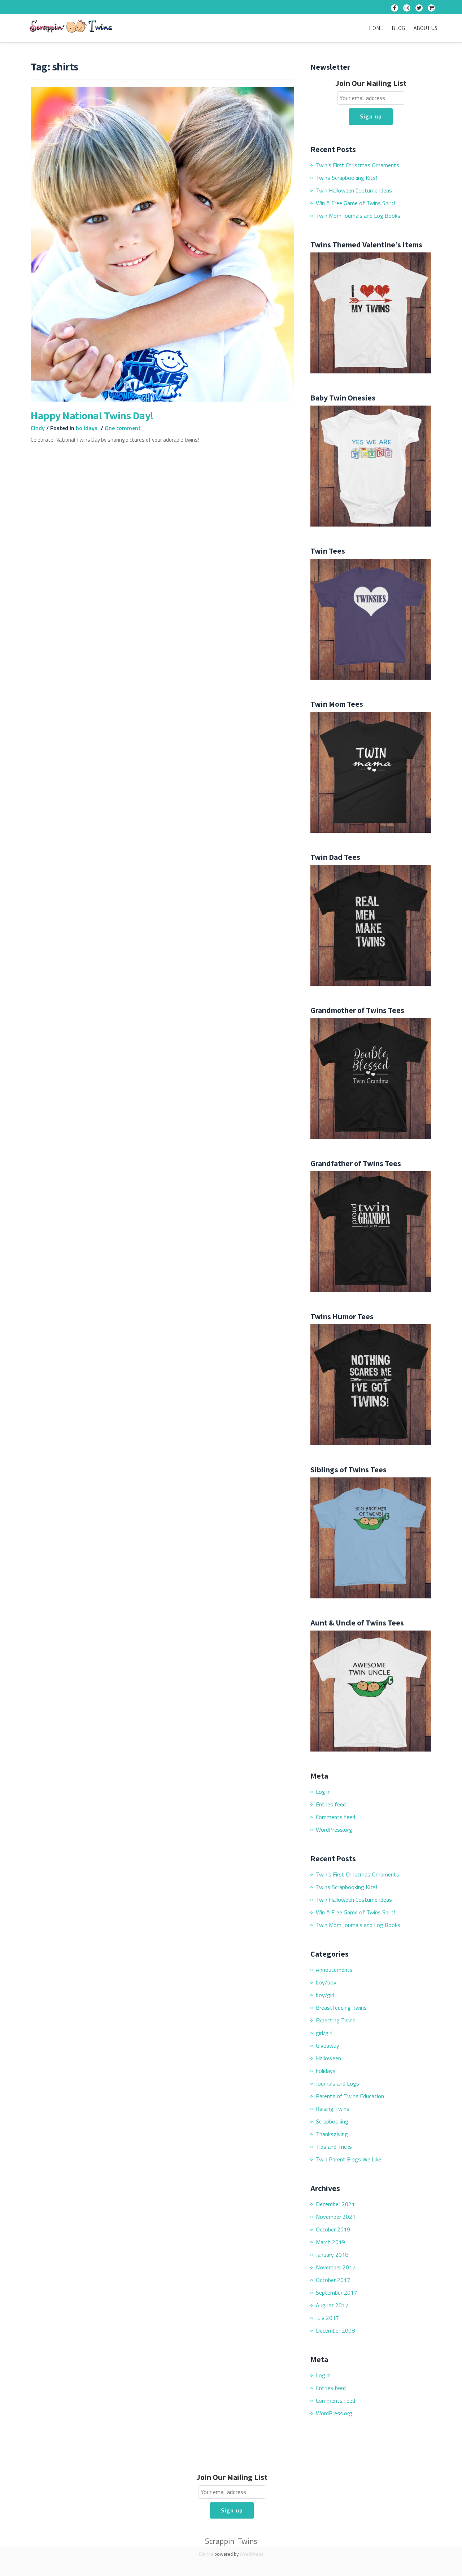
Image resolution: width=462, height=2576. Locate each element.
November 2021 (336, 2217)
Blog (398, 28)
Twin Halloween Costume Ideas (354, 190)
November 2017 (336, 2267)
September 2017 (336, 2293)
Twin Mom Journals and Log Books (358, 216)
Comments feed (335, 1817)
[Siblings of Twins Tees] (371, 1537)
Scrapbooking (332, 2121)
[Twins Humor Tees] (371, 1384)
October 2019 (333, 2229)
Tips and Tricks (334, 2147)
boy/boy (326, 1982)
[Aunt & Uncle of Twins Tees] (371, 1690)
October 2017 (333, 2280)
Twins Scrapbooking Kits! (346, 178)
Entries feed (331, 1804)
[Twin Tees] (371, 618)
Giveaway (328, 2045)
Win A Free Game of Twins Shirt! (356, 203)
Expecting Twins (336, 2020)
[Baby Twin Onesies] (371, 465)
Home (376, 28)
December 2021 (335, 2204)
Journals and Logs (337, 2083)
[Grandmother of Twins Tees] (371, 1078)
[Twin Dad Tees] (371, 925)
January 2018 (332, 2255)
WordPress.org (334, 1830)
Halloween (328, 2058)
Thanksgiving (332, 2134)
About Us (426, 28)
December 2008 (335, 2330)
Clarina (206, 2554)
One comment (123, 428)
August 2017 (332, 2305)
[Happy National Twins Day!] (162, 243)
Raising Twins (333, 2109)
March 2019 (330, 2242)
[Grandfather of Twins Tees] (371, 1231)
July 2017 (327, 2318)
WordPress (252, 2554)
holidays (87, 428)
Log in (323, 1792)
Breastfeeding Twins (341, 2008)
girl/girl (324, 2033)
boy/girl (325, 1995)
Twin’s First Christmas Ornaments (358, 165)
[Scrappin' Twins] (72, 27)
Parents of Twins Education (350, 2096)
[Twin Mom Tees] (371, 771)
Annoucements (334, 1970)
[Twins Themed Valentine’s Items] (371, 312)
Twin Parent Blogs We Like (348, 2159)
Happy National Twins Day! (92, 415)
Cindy (38, 428)
